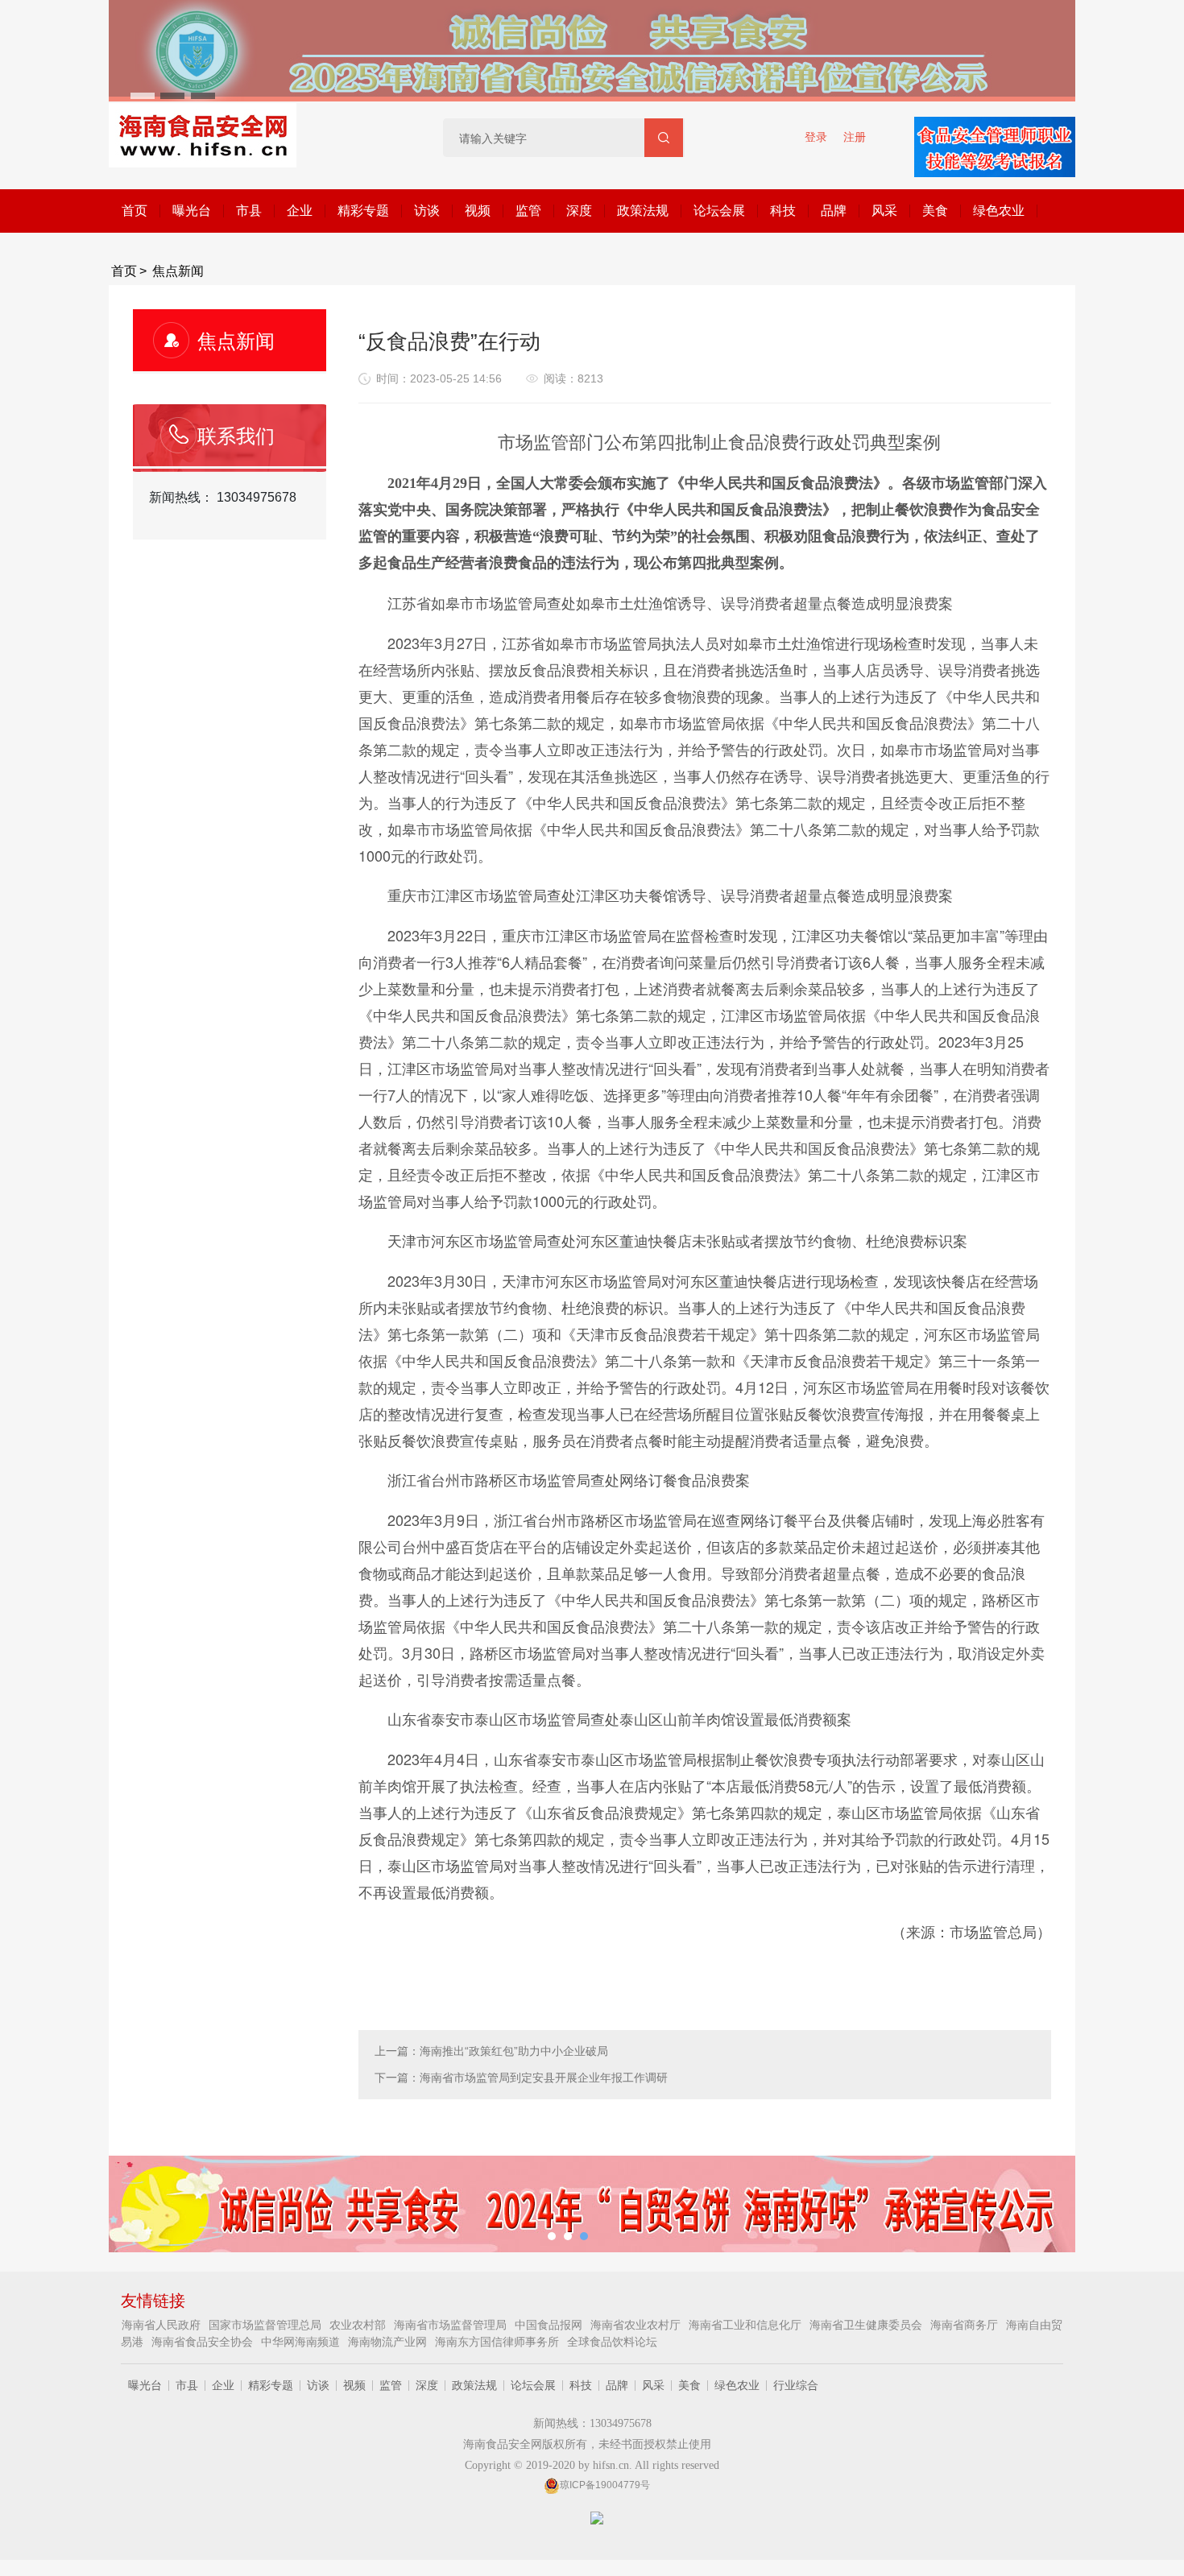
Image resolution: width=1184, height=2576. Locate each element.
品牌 (834, 211)
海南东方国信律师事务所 (499, 2342)
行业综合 (796, 2385)
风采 (884, 211)
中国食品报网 (550, 2325)
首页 (135, 211)
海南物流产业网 (389, 2342)
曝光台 (192, 211)
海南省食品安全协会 (204, 2342)
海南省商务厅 (966, 2325)
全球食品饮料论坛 (612, 2342)
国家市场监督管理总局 (267, 2325)
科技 (783, 211)
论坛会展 (719, 211)
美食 (935, 211)
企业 (300, 211)
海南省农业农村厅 (637, 2325)
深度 (579, 211)
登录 (816, 137)
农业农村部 (359, 2325)
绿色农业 (999, 211)
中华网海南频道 (302, 2342)
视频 (478, 211)
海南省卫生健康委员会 (867, 2325)
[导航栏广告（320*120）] (995, 137)
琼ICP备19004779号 (605, 2485)
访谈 (427, 211)
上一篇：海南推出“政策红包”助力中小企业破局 (491, 2051)
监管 (528, 211)
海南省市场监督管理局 (452, 2325)
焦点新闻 (178, 271)
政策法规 (643, 211)
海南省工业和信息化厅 (747, 2325)
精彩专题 (363, 211)
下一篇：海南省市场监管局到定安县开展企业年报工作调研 (521, 2078)
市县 (249, 211)
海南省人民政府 (163, 2325)
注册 (855, 137)
